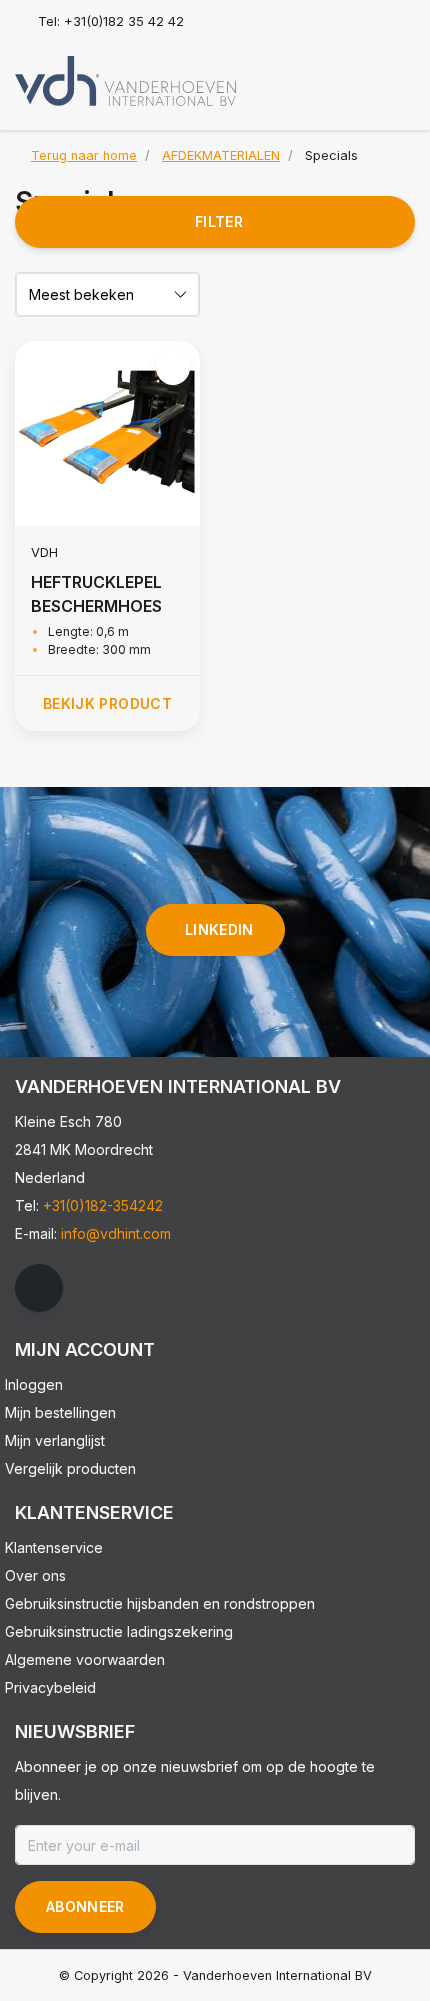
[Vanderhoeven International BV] (125, 80)
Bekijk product (107, 703)
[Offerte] (396, 74)
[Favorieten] (358, 74)
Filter (219, 221)
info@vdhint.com (116, 1233)
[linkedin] (39, 1288)
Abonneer (85, 1906)
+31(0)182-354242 (103, 1205)
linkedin (219, 929)
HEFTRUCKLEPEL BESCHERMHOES (96, 594)
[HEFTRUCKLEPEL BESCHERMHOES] (107, 433)
